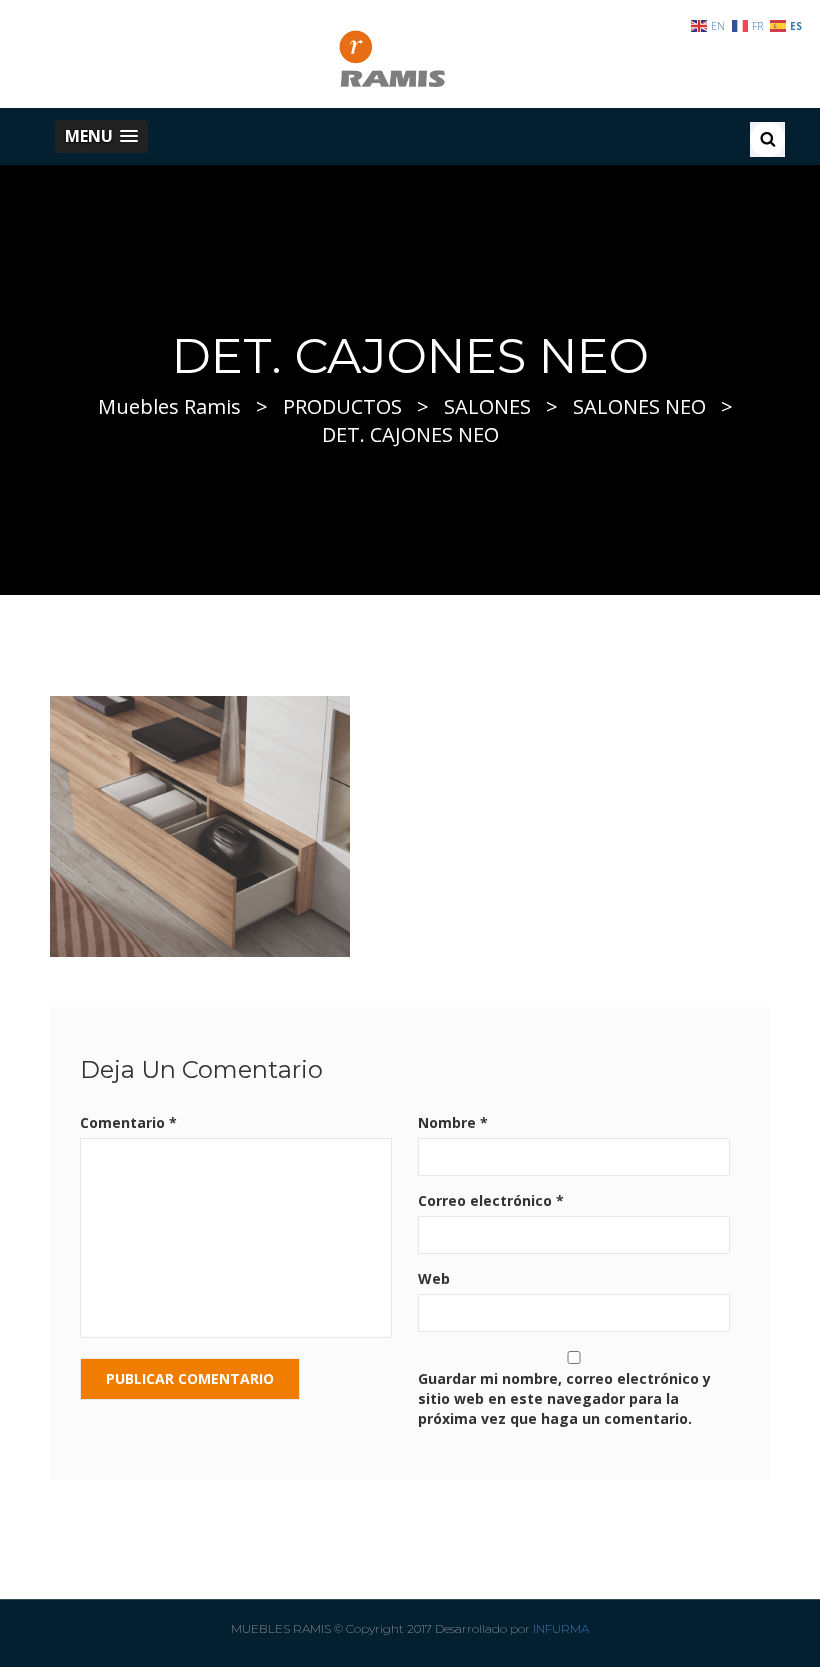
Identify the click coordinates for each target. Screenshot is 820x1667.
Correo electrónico (491, 1200)
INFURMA (561, 1628)
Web (434, 1278)
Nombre (453, 1122)
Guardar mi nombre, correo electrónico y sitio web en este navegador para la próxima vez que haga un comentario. (564, 1398)
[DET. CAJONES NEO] (200, 824)
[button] (101, 136)
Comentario (128, 1122)
